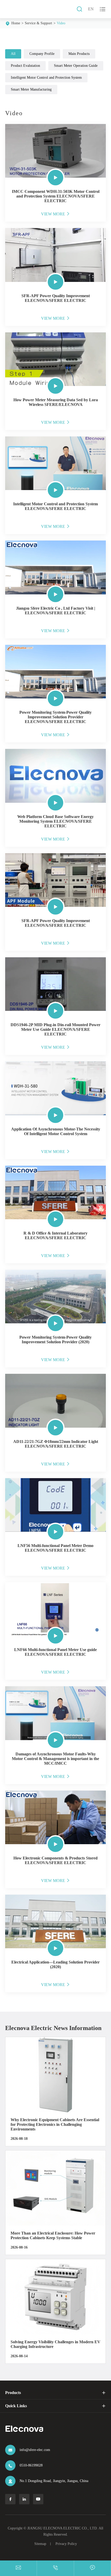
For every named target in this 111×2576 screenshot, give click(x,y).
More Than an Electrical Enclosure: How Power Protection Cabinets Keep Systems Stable (53, 2235)
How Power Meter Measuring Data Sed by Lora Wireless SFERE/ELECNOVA (56, 402)
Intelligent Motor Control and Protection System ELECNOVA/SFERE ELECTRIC (55, 506)
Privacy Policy (66, 2544)
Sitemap (40, 2544)
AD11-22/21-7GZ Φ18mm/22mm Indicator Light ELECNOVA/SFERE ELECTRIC (56, 1444)
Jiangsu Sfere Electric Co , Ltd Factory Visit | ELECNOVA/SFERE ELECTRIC (56, 611)
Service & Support (38, 23)
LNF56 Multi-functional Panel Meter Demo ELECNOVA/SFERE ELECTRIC (55, 1548)
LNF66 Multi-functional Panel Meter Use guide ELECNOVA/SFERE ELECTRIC (55, 1652)
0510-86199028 (31, 2465)
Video (61, 23)
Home (16, 23)
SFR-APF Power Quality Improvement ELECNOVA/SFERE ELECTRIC (56, 298)
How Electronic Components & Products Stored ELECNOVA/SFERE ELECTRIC (55, 1860)
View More (56, 214)
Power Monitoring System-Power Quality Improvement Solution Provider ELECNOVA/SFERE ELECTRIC (55, 717)
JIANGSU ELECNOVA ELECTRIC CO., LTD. (63, 2528)
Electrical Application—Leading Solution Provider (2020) (55, 1964)
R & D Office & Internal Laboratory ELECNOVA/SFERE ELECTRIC (55, 1235)
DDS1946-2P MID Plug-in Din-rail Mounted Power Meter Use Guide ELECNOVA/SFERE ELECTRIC (55, 1029)
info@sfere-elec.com (35, 2450)
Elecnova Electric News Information (53, 2028)
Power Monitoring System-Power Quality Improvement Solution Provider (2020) (55, 1340)
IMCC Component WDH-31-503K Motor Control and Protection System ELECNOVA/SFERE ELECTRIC (56, 196)
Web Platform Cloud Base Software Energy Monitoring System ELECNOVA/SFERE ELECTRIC (55, 821)
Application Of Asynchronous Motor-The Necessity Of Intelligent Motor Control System (56, 1131)
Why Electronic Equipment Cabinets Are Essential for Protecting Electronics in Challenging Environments (55, 2124)
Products (13, 2393)
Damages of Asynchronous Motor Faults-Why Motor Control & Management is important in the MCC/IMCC (55, 1759)
